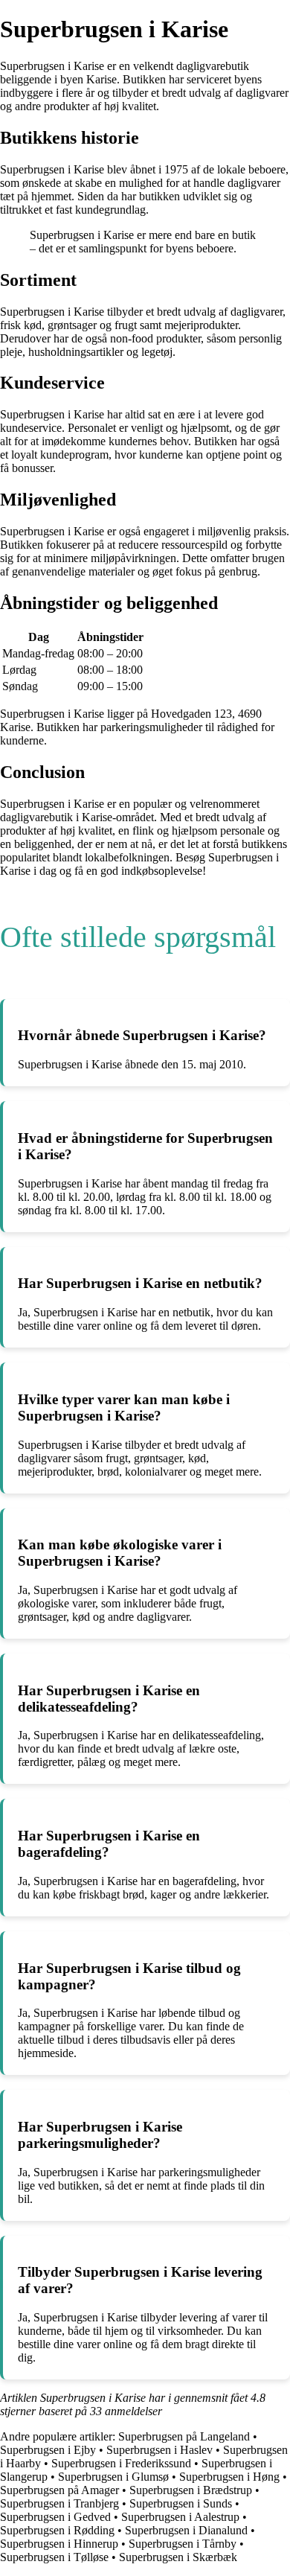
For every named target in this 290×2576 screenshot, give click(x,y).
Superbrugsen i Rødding (57, 2530)
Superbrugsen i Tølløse (54, 2557)
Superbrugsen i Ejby (48, 2450)
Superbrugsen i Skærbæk (178, 2557)
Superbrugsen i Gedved (55, 2517)
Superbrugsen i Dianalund (186, 2530)
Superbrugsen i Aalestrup (180, 2517)
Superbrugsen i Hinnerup (59, 2544)
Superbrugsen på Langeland (184, 2436)
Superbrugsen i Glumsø (113, 2477)
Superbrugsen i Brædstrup (191, 2490)
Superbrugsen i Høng (229, 2477)
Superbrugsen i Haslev (159, 2450)
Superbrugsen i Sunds (181, 2503)
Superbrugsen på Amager (59, 2490)
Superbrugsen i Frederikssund (121, 2463)
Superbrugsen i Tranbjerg (59, 2503)
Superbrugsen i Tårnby (183, 2544)
